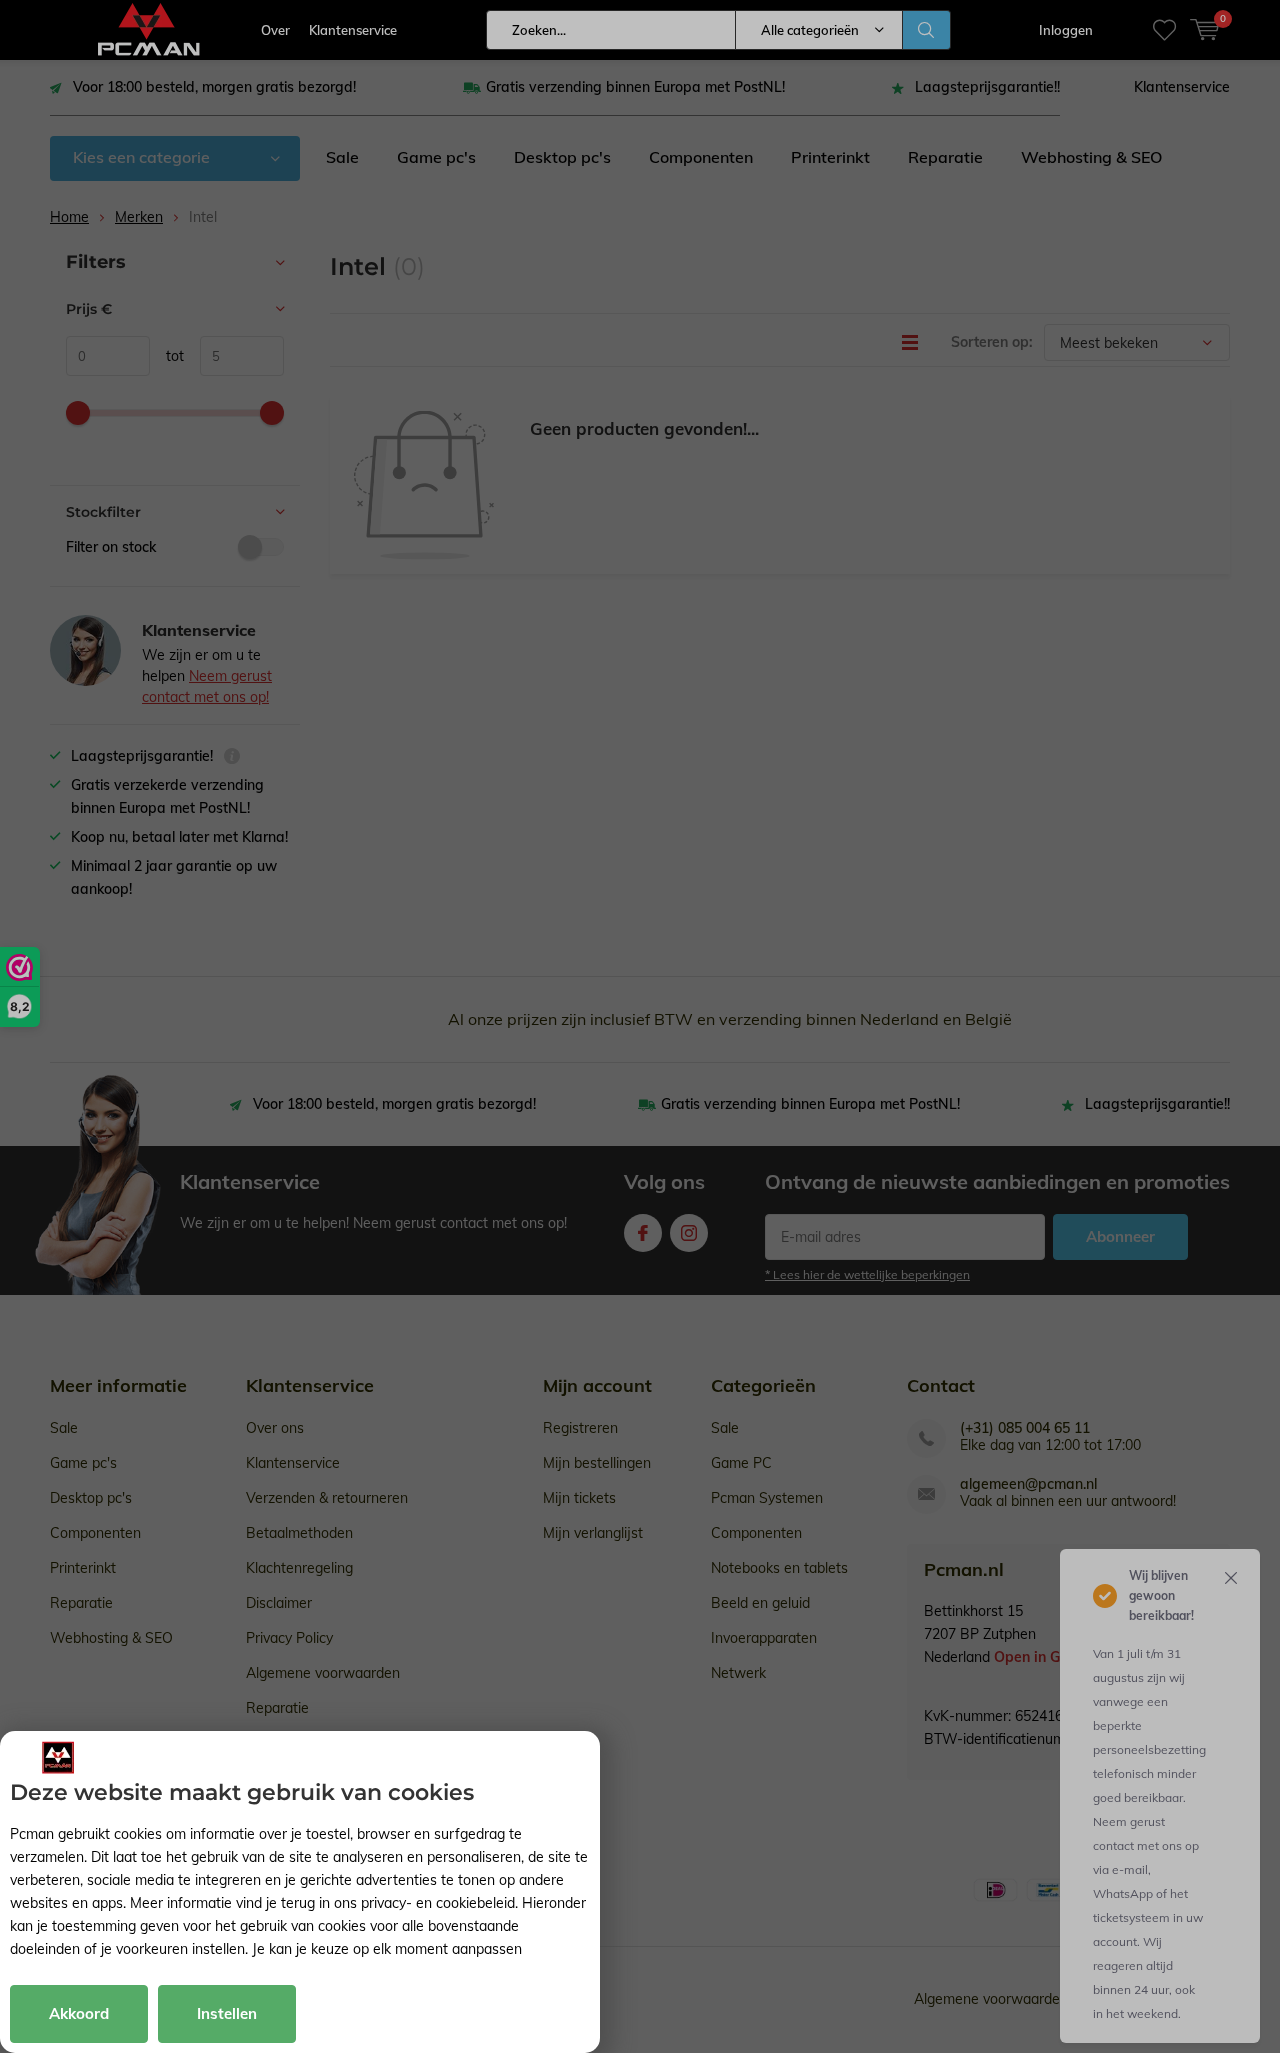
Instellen (227, 2013)
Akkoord (79, 2013)
